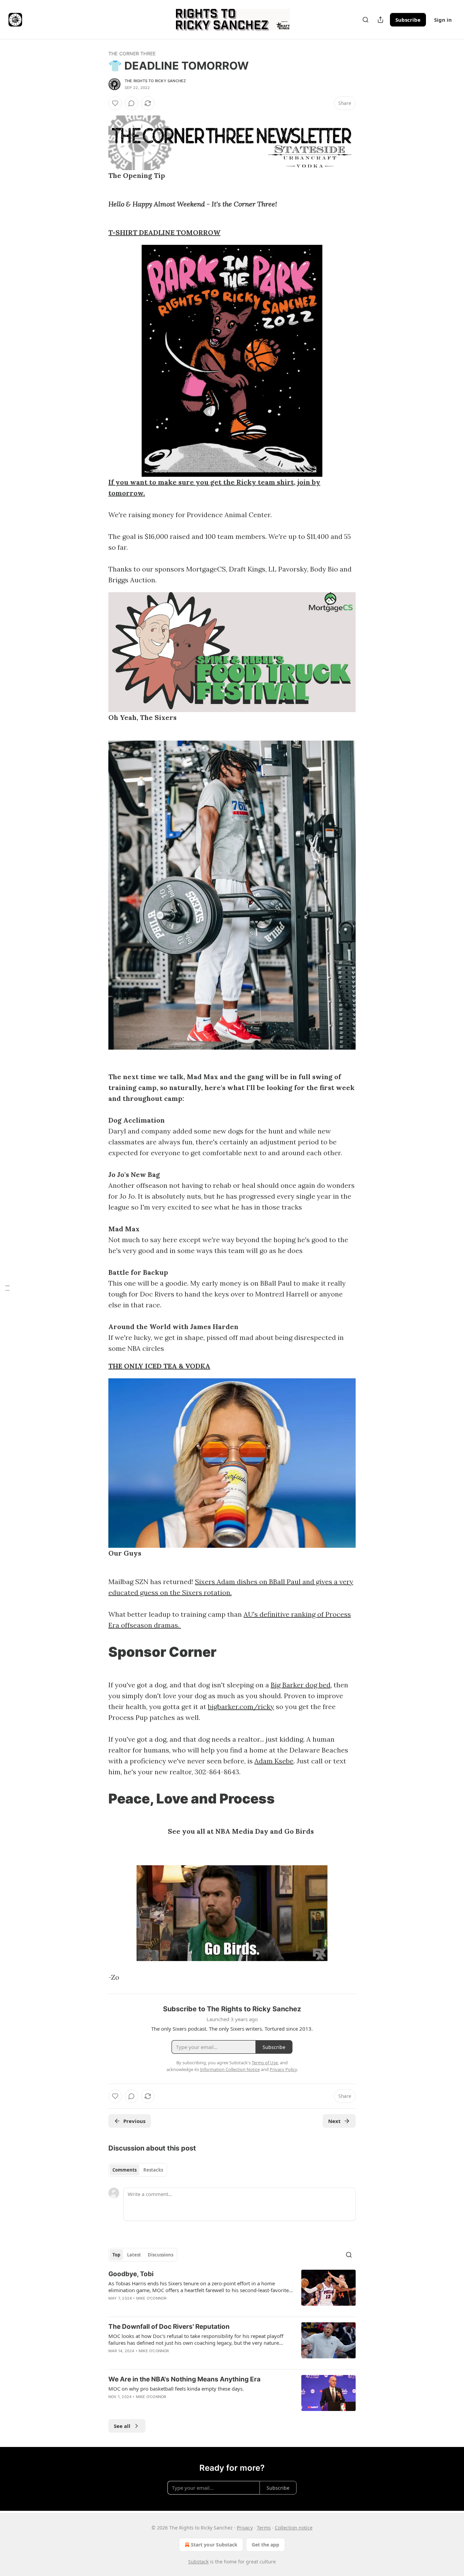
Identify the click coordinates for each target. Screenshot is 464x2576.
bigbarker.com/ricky (241, 1707)
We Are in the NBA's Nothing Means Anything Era (184, 2379)
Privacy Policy (283, 2069)
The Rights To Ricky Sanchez (155, 81)
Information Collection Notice (230, 2069)
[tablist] (138, 2170)
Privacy (245, 2528)
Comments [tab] (124, 2170)
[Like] (115, 103)
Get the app (265, 2545)
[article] (232, 2290)
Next (334, 2121)
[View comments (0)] (131, 103)
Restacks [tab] (153, 2170)
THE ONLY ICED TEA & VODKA (159, 1366)
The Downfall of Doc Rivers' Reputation (169, 2327)
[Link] (99, 1652)
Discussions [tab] (160, 2255)
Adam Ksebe (274, 1761)
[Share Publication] (380, 20)
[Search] (365, 20)
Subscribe (408, 20)
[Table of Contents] (7, 1288)
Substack (198, 2562)
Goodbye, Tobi (131, 2274)
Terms (264, 2528)
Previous (134, 2121)
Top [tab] (116, 2255)
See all (122, 2426)
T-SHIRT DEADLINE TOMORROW (164, 232)
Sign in (443, 20)
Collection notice (294, 2528)
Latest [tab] (134, 2255)
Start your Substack (214, 2545)
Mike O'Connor (151, 2298)
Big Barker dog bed (301, 1685)
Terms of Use (265, 2063)
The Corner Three (132, 53)
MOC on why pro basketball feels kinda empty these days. (176, 2389)
